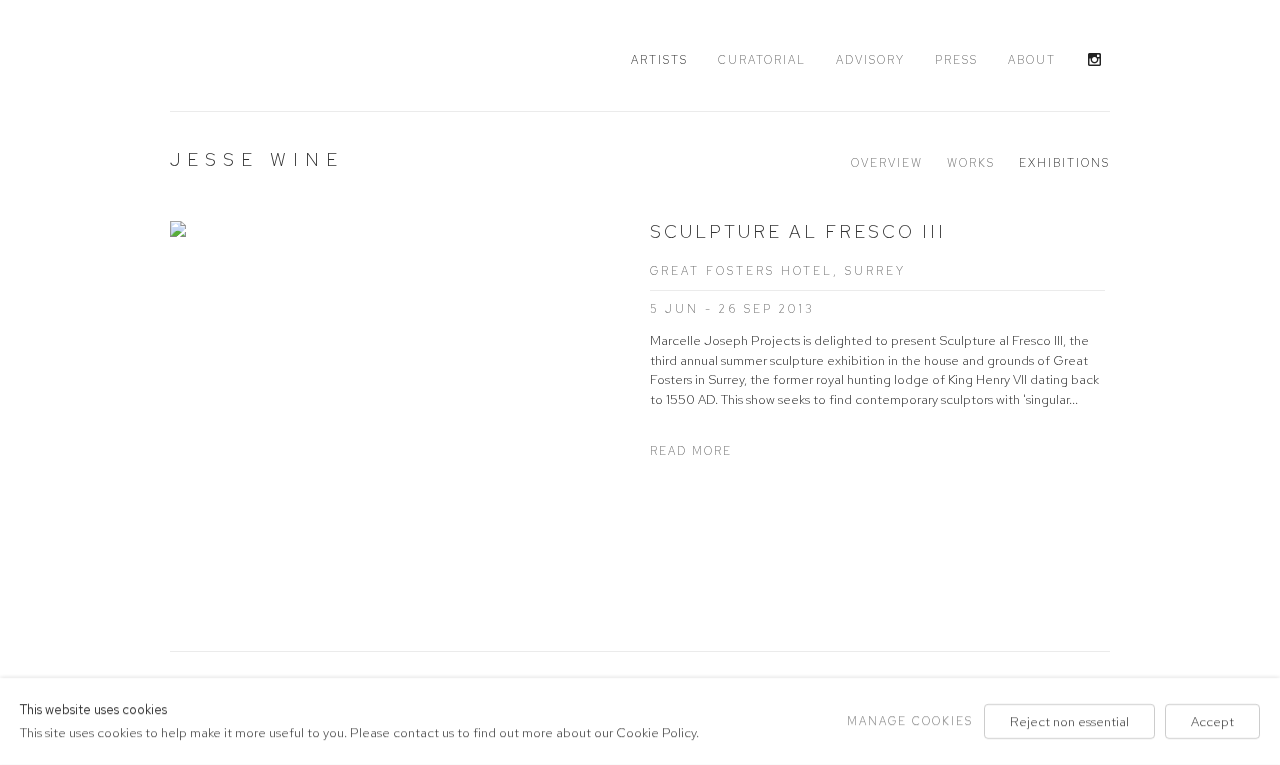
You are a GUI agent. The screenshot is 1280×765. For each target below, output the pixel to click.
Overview (887, 163)
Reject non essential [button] (1069, 721)
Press (956, 60)
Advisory (870, 60)
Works (971, 163)
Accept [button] (1212, 721)
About (1032, 60)
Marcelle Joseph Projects (290, 57)
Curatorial (762, 60)
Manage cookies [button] (910, 721)
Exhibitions (1064, 163)
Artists (659, 60)
